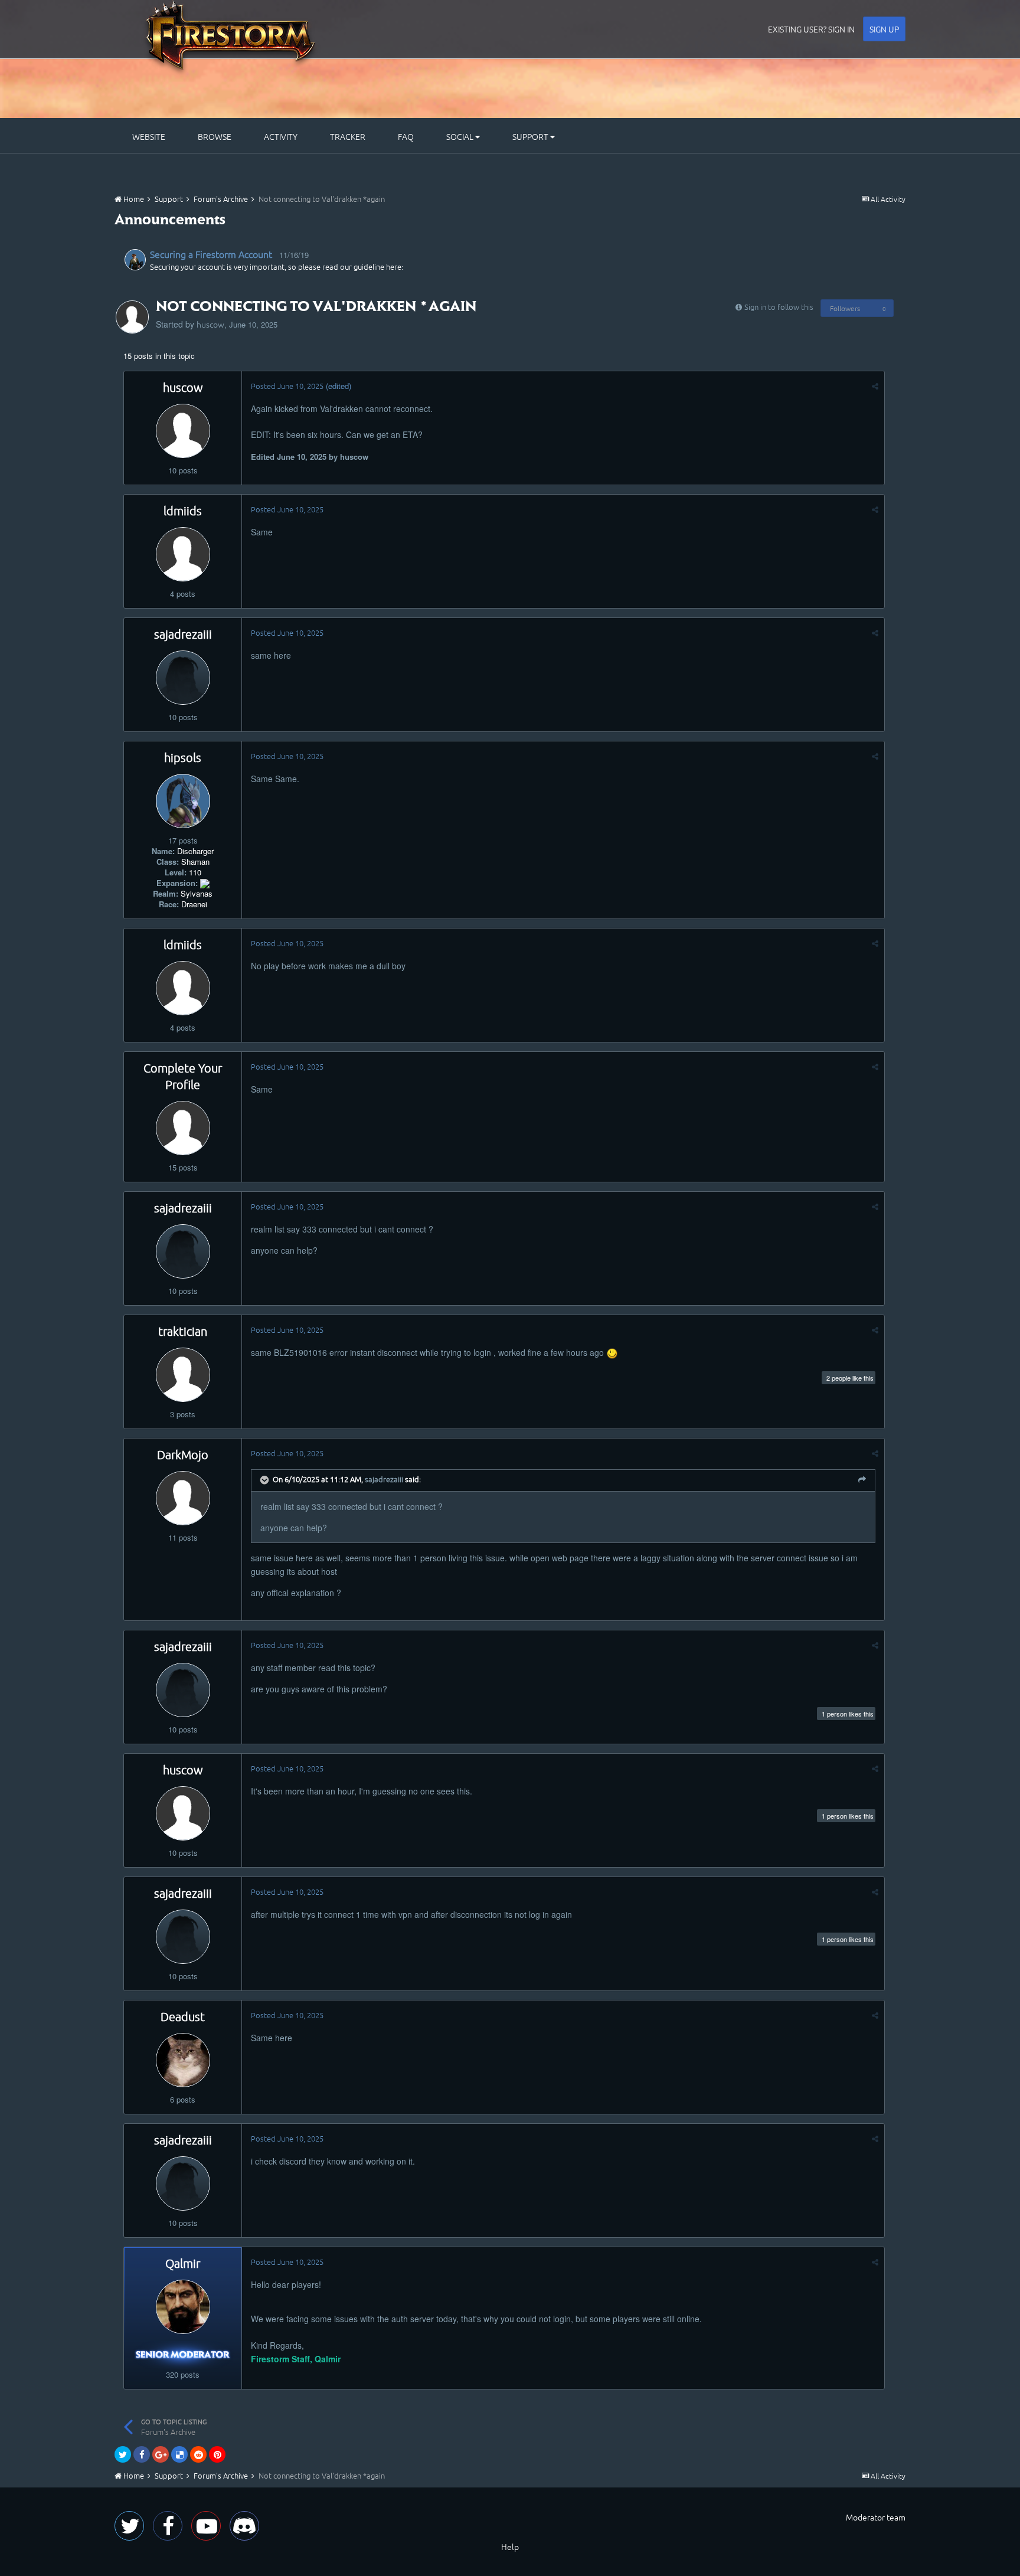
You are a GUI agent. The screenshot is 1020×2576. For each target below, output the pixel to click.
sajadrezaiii (183, 634)
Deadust (183, 2016)
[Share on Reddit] (198, 2454)
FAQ (406, 136)
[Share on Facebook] (142, 2454)
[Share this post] (875, 386)
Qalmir (183, 2263)
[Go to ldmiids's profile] (183, 554)
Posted (287, 386)
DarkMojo (183, 1454)
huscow (210, 324)
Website (149, 136)
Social (461, 136)
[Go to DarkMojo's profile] (183, 1498)
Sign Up (884, 29)
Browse (215, 136)
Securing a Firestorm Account (211, 254)
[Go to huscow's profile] (132, 317)
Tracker (348, 136)
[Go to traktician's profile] (183, 1375)
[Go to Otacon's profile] (135, 260)
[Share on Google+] (161, 2454)
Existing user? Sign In (811, 29)
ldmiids (183, 511)
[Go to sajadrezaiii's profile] (183, 678)
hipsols (183, 757)
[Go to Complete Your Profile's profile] (183, 1128)
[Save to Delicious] (179, 2454)
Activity (281, 136)
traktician (183, 1331)
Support (531, 136)
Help (510, 2546)
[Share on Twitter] (123, 2454)
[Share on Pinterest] (217, 2454)
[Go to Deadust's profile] (183, 2060)
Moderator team (876, 2517)
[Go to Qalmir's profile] (183, 2307)
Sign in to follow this (779, 307)
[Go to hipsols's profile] (183, 801)
